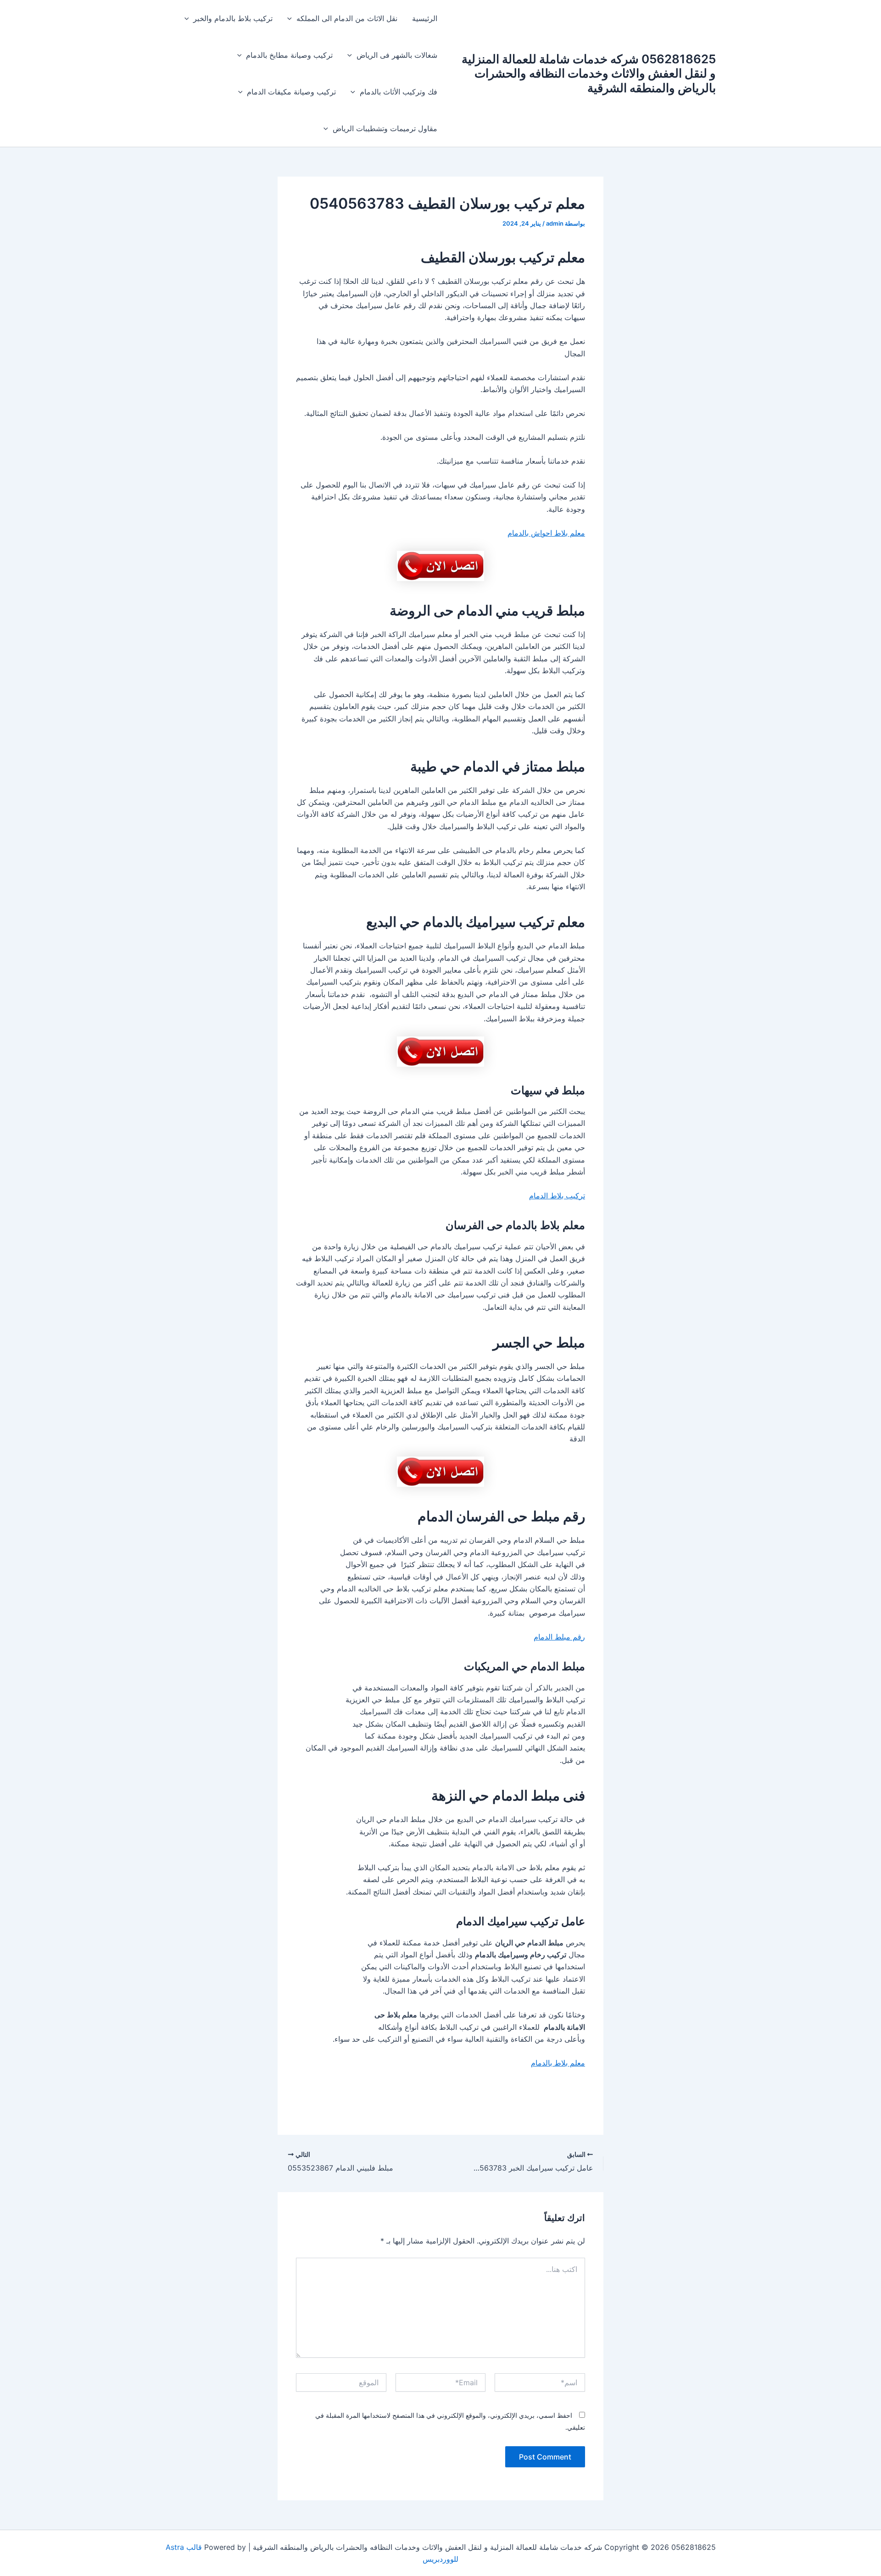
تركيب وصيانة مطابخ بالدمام (289, 55)
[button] (292, 18)
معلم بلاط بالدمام (558, 2063)
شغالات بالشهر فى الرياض (397, 55)
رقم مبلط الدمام (559, 1637)
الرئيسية (425, 18)
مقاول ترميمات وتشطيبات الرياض (385, 128)
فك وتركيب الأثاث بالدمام (399, 92)
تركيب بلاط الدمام (557, 1196)
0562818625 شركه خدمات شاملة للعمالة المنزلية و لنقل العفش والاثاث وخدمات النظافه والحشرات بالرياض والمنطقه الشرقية (589, 73)
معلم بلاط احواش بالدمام (546, 533)
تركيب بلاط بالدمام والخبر (233, 18)
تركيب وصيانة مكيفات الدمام (291, 92)
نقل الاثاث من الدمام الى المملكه (347, 18)
